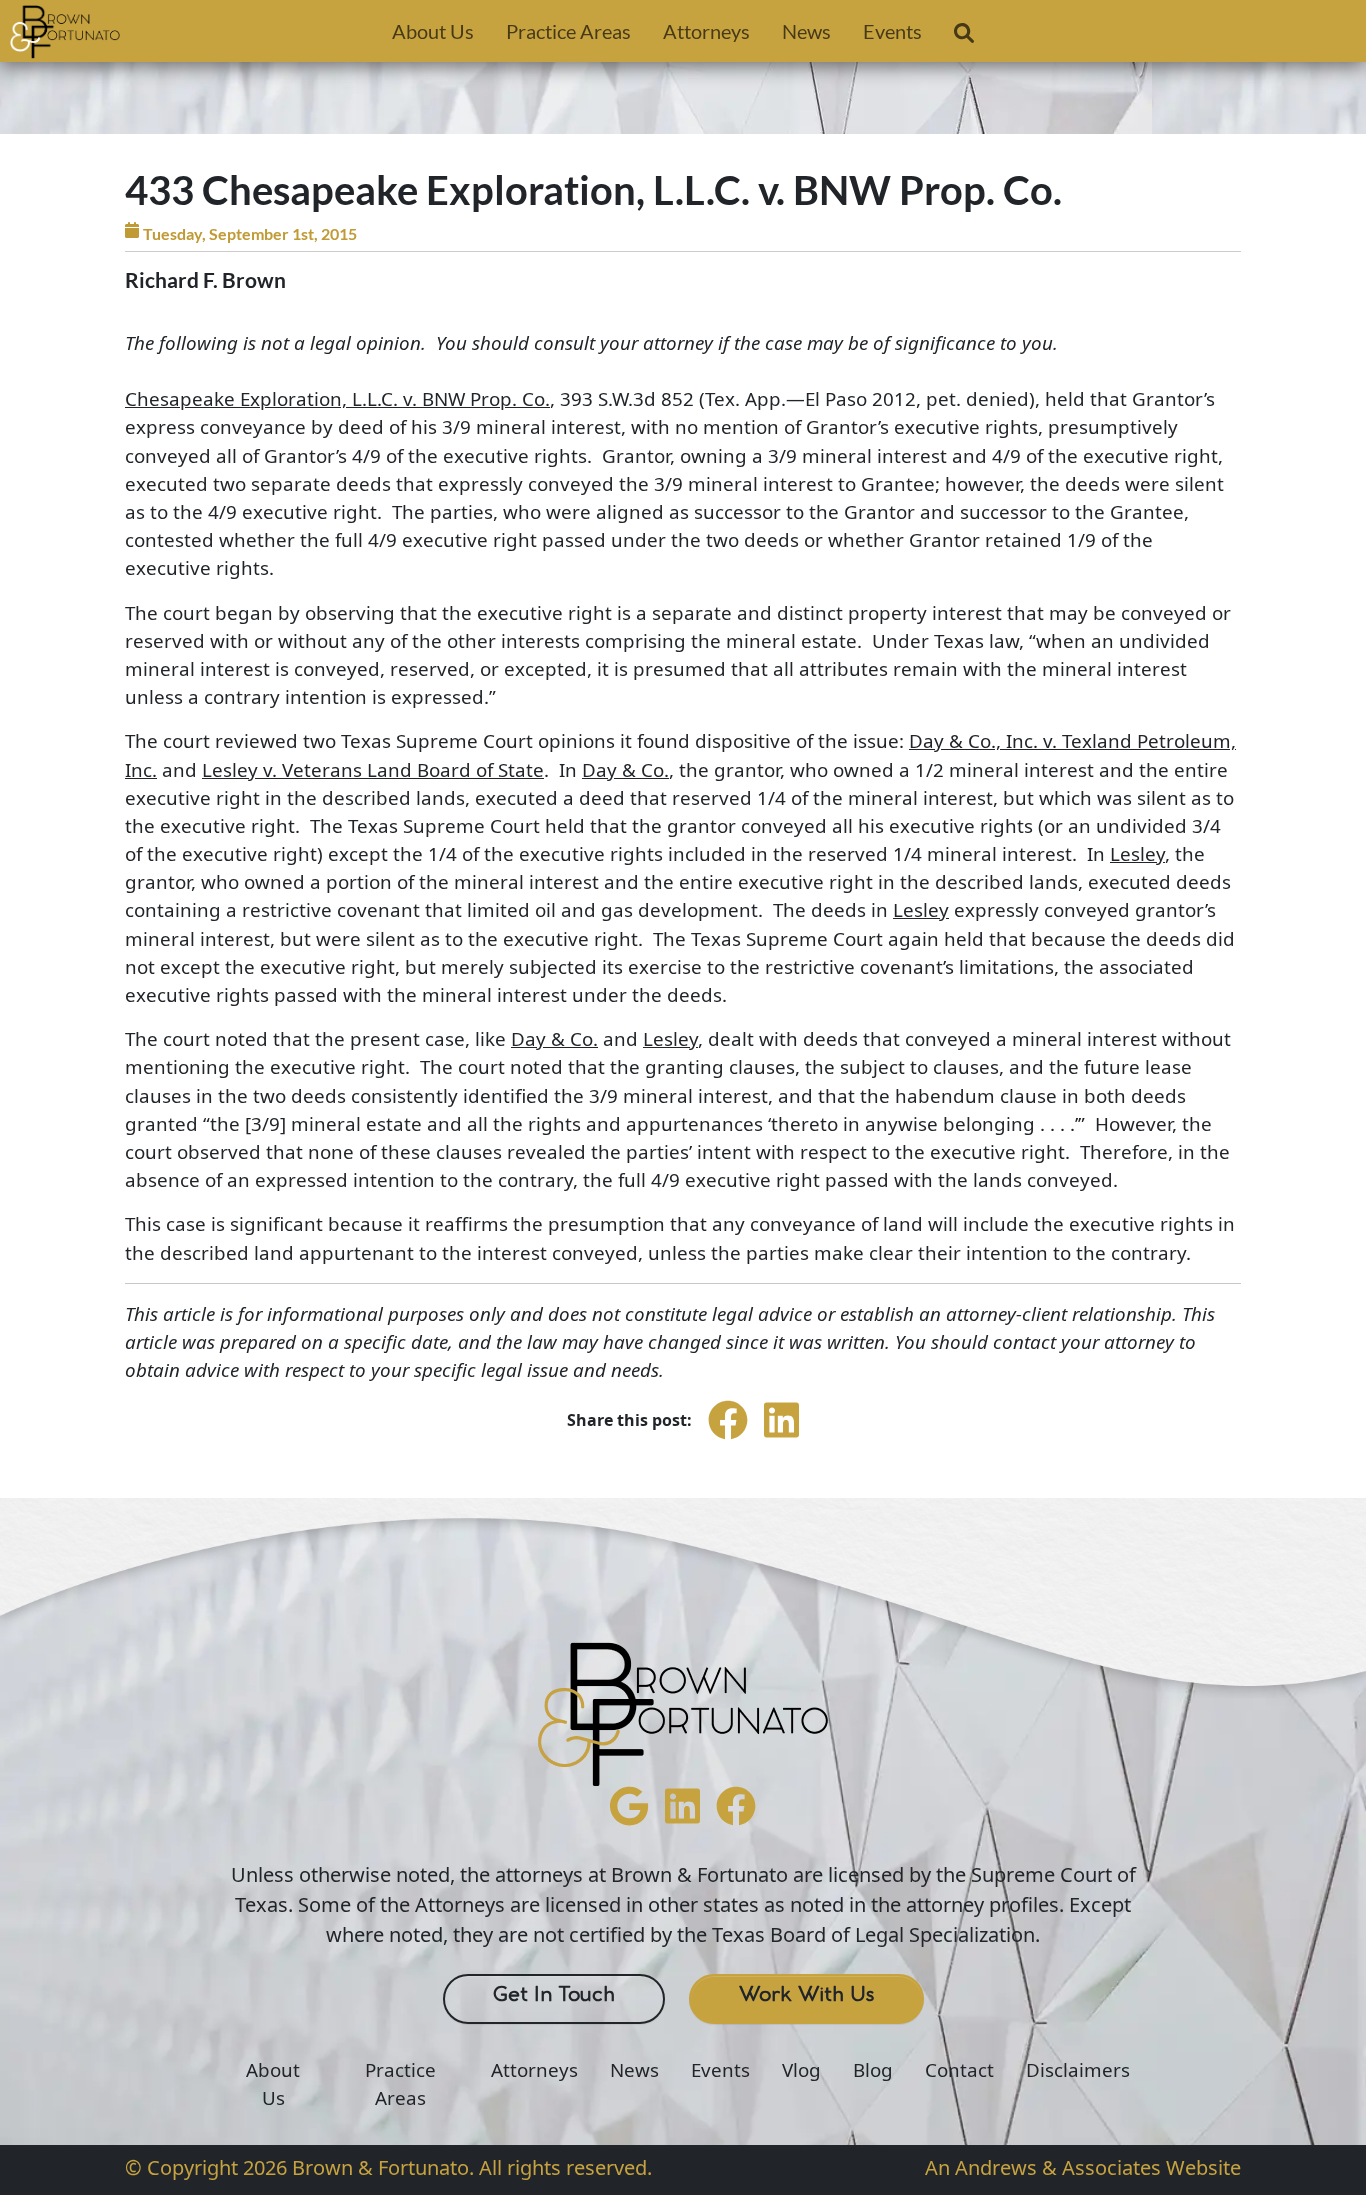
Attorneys (706, 31)
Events (892, 31)
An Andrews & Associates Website (1083, 2167)
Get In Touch (554, 1995)
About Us (433, 31)
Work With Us (806, 1995)
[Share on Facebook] (728, 1438)
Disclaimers (1078, 2070)
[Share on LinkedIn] (781, 1438)
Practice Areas (568, 31)
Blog (873, 2070)
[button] (964, 37)
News (806, 31)
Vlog (801, 2070)
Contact (959, 2070)
